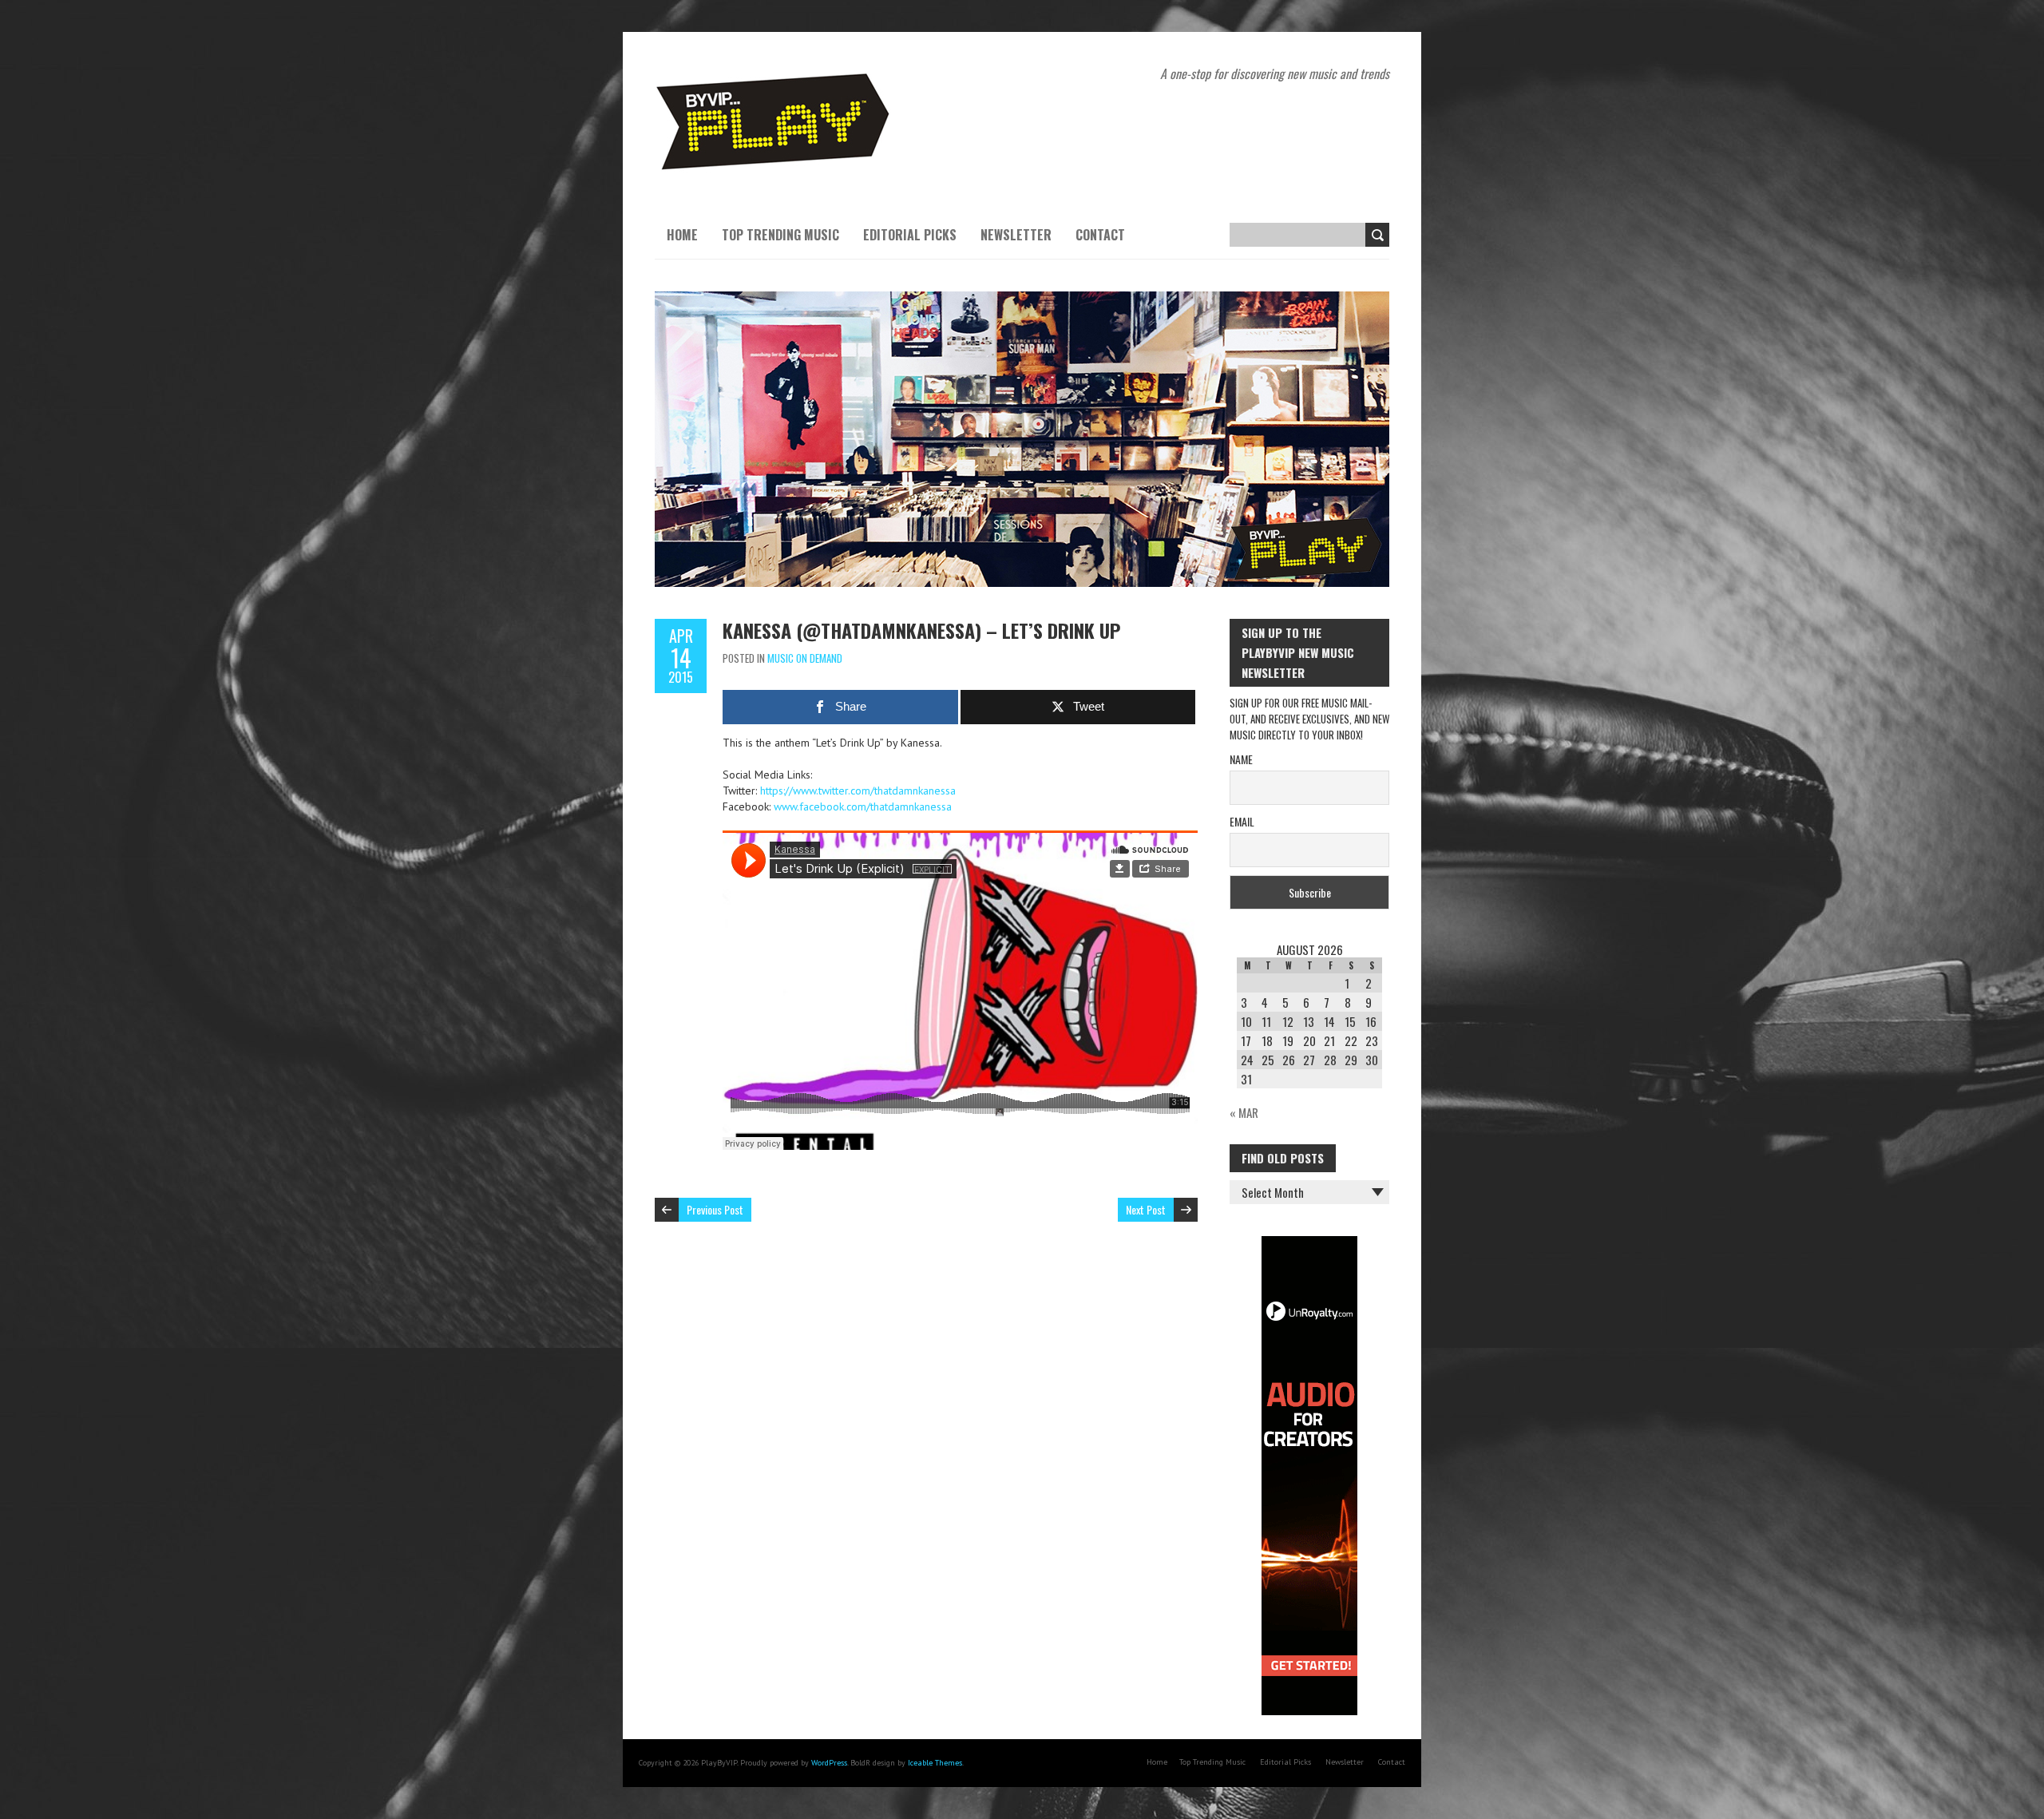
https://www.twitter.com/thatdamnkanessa (858, 791)
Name (1241, 759)
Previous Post (715, 1209)
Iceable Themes (935, 1763)
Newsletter (1016, 235)
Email (1242, 821)
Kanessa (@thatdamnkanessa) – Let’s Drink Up (921, 630)
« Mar (1244, 1112)
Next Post (1146, 1209)
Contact (1100, 235)
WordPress (829, 1763)
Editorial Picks (910, 235)
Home (682, 235)
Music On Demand (805, 658)
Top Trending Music (780, 235)
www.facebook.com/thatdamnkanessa (863, 806)
